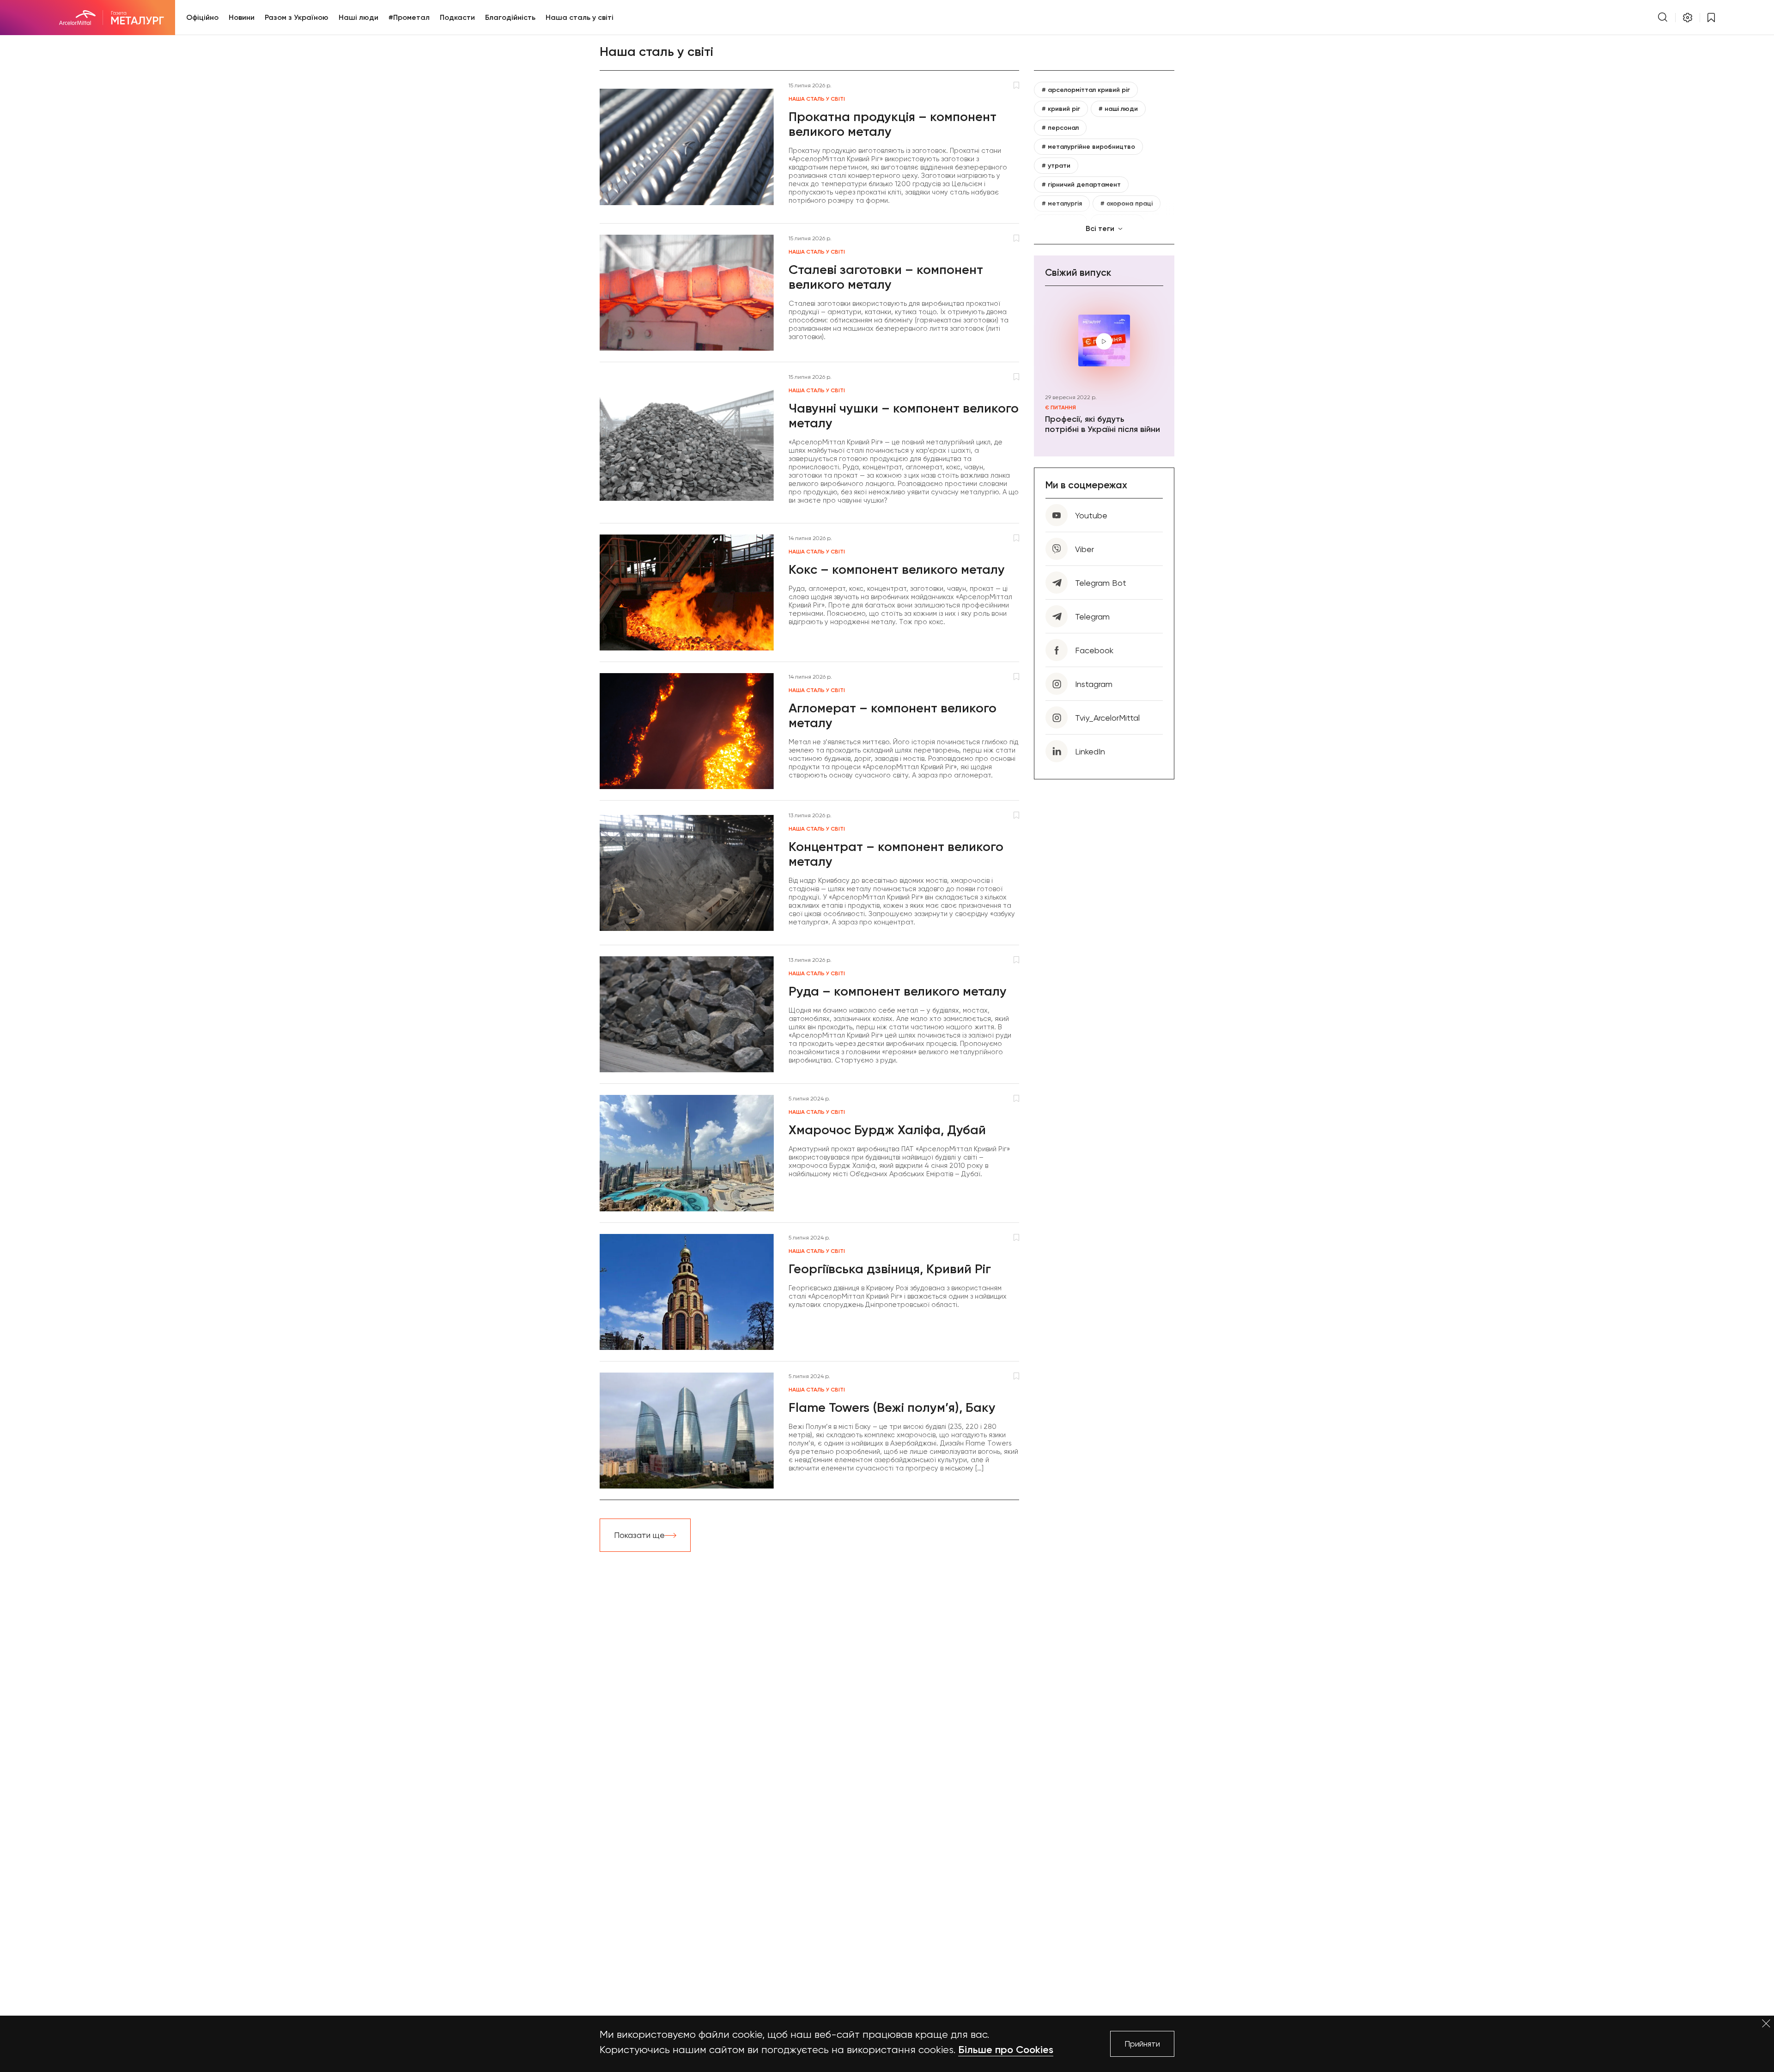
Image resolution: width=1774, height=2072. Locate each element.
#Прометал (409, 17)
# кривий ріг (1061, 109)
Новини (242, 17)
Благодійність (510, 17)
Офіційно (202, 17)
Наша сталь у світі (580, 17)
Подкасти (457, 17)
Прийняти (1142, 2044)
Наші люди (358, 17)
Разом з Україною (297, 17)
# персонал (1060, 128)
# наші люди (1118, 109)
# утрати (1056, 166)
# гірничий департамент (1081, 185)
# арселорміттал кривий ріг (1086, 90)
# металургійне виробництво (1088, 147)
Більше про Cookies (1006, 2050)
